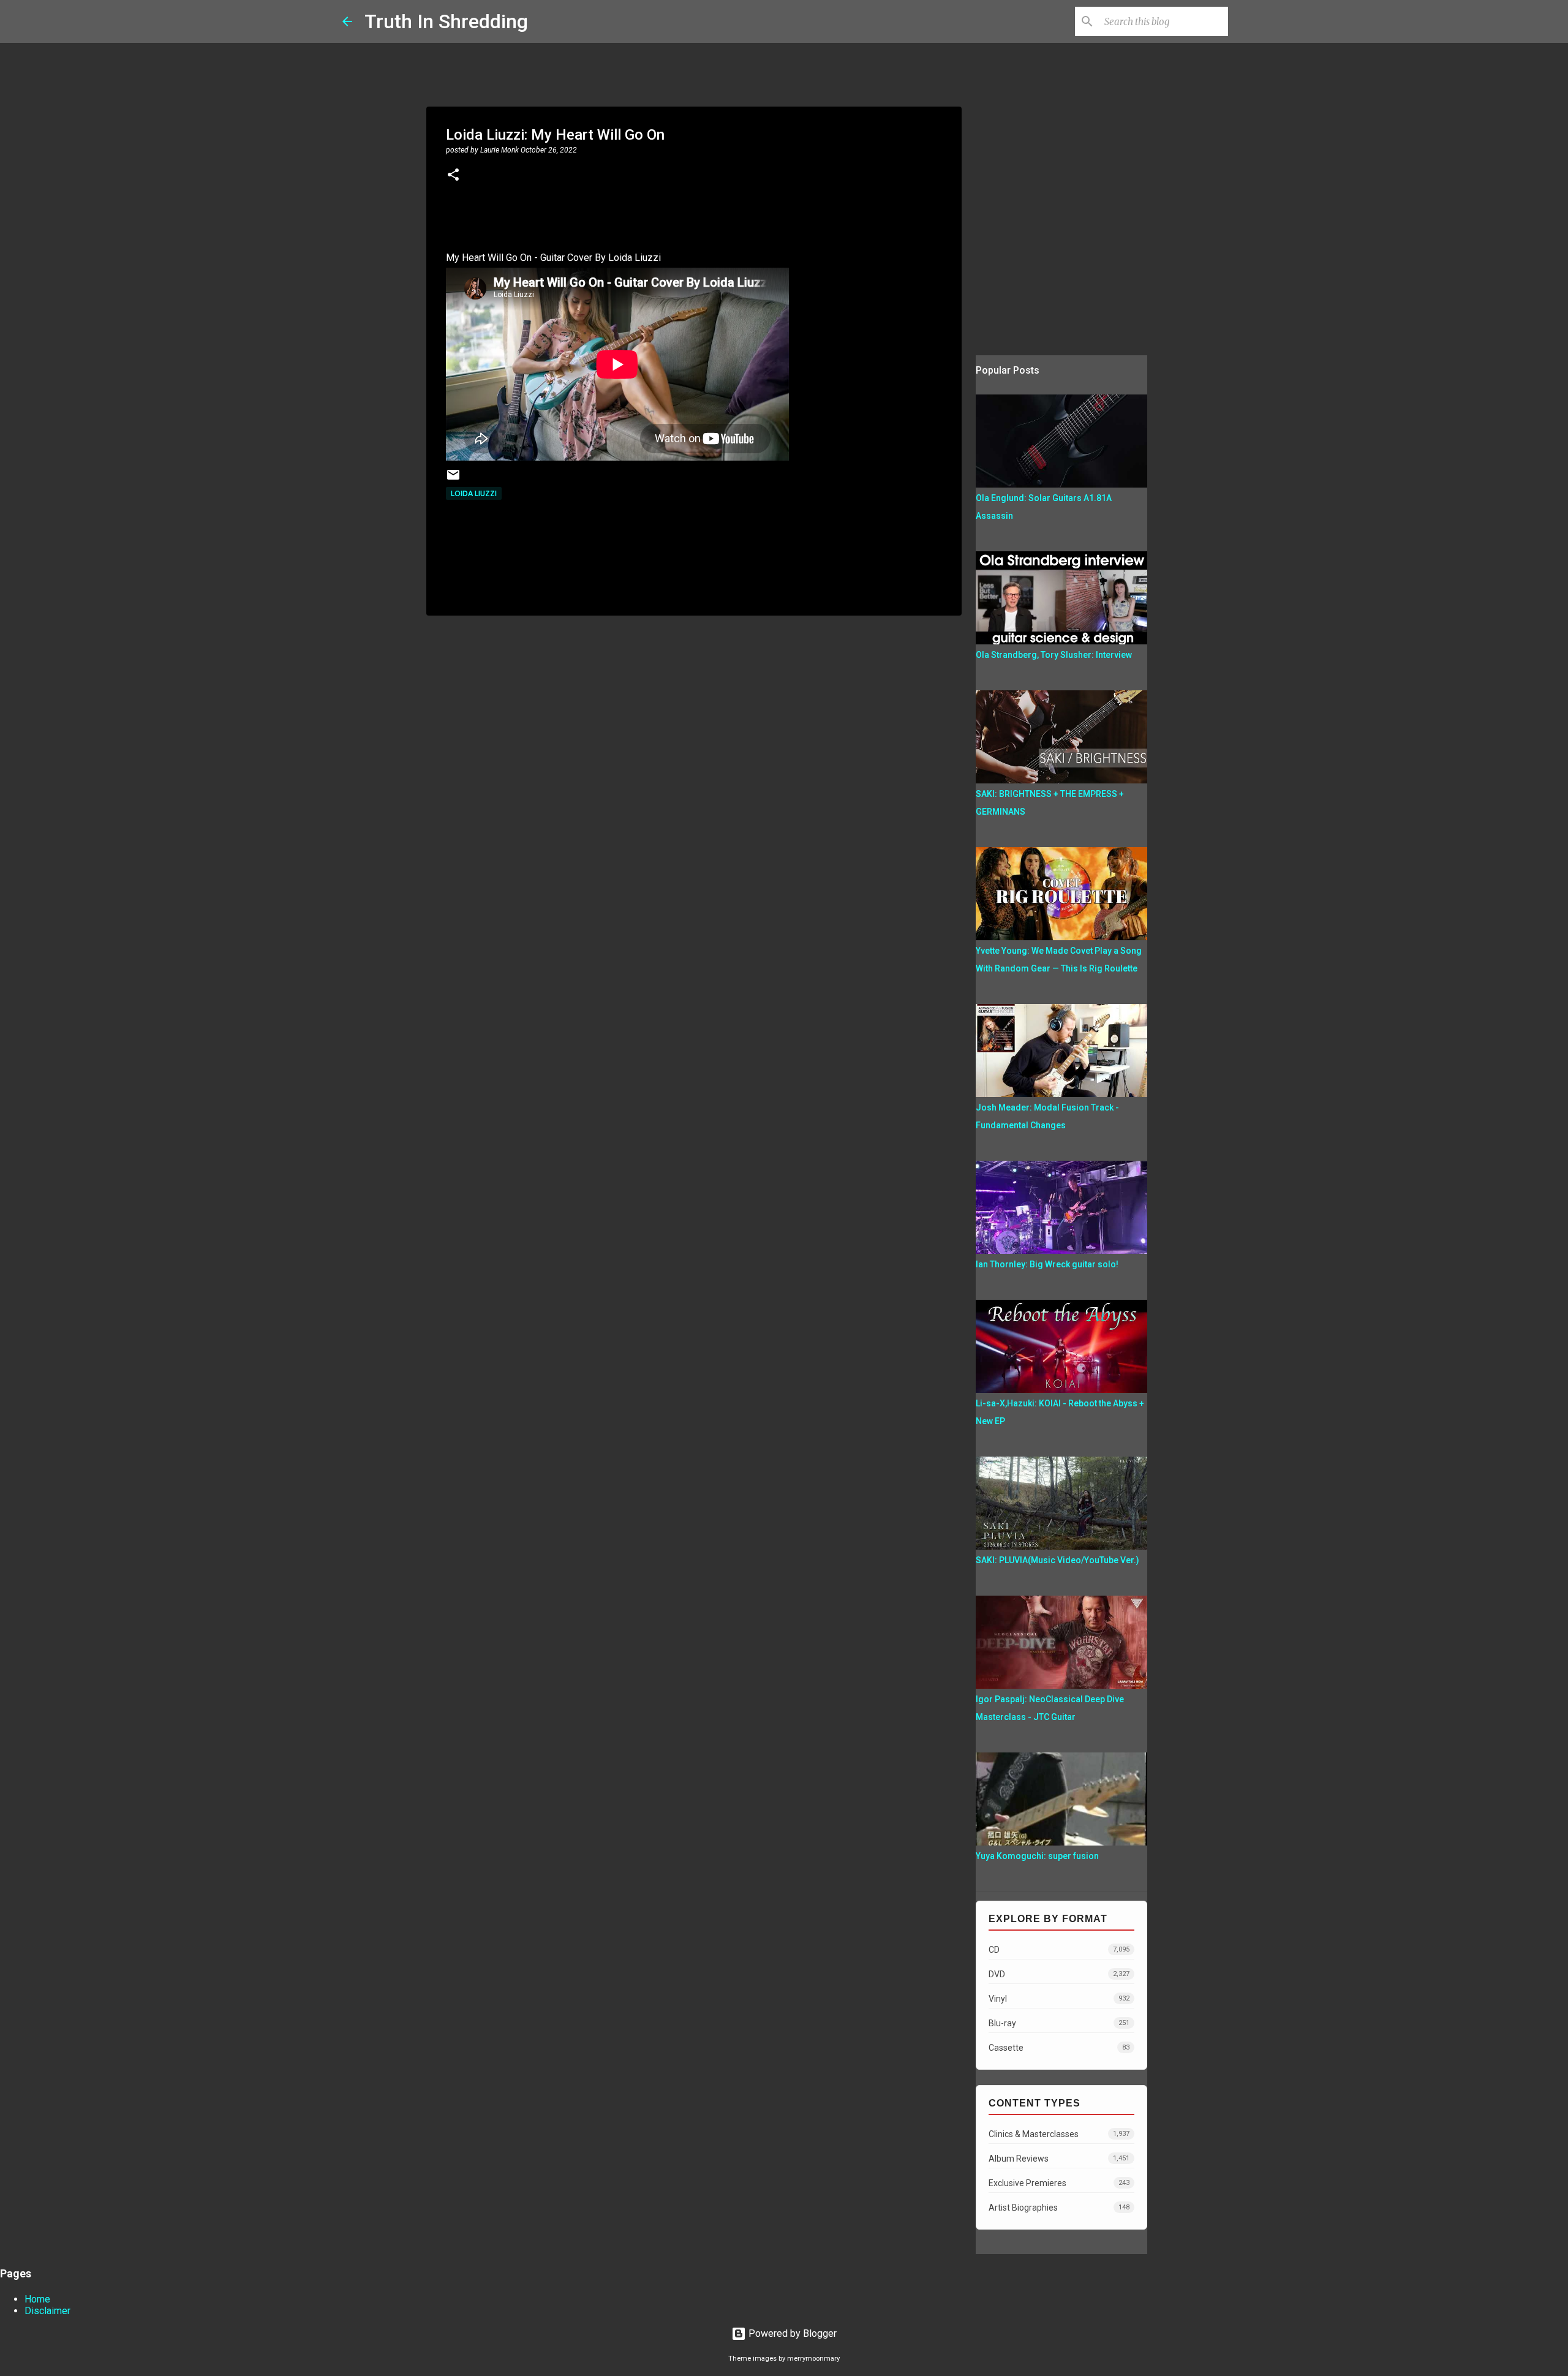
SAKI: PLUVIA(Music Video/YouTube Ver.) (1057, 1560)
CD (1059, 1950)
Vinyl (1059, 1999)
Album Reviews (1059, 2159)
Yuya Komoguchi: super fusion (1037, 1856)
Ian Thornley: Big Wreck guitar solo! (1047, 1264)
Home (37, 2299)
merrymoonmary (813, 2359)
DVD (1059, 1974)
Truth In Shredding (446, 21)
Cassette (1059, 2048)
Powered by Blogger (791, 2333)
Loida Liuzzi (474, 493)
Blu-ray (1059, 2023)
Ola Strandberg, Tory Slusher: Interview (1054, 655)
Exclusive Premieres (1059, 2183)
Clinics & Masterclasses (1059, 2134)
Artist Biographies (1059, 2208)
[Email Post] (453, 479)
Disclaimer (47, 2311)
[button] (453, 176)
